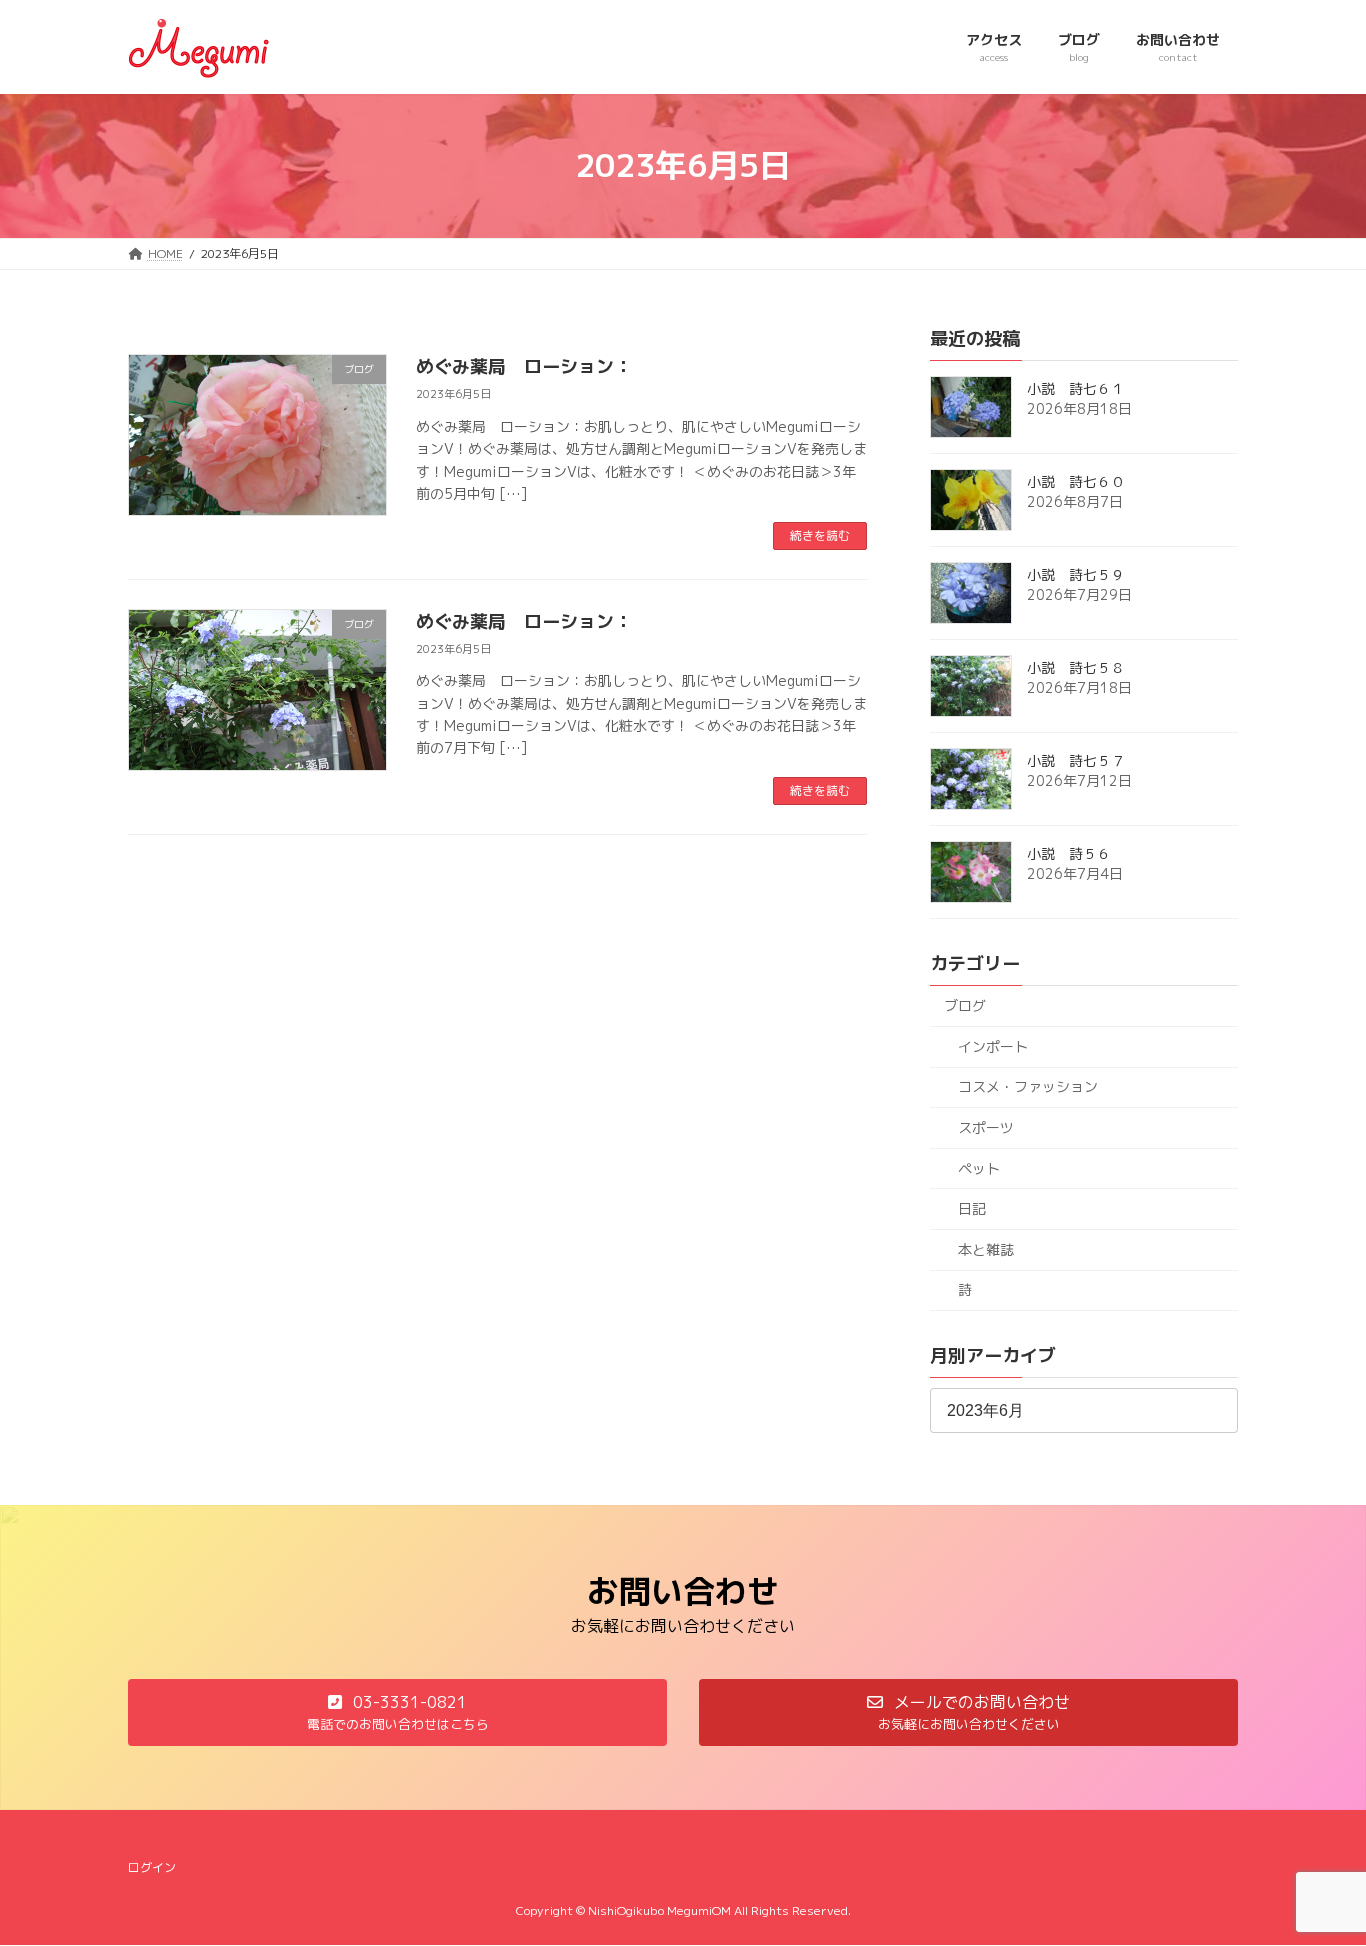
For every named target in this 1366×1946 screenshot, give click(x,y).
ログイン (152, 1867)
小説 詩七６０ (1076, 481)
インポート (993, 1045)
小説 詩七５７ (1076, 760)
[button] (397, 1712)
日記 (972, 1208)
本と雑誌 (986, 1248)
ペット (979, 1167)
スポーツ (986, 1127)
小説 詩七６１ (1076, 388)
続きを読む (820, 535)
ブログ (965, 1005)
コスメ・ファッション (1028, 1086)
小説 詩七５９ (1076, 574)
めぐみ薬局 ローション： (524, 366)
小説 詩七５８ (1076, 667)
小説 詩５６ (1069, 853)
